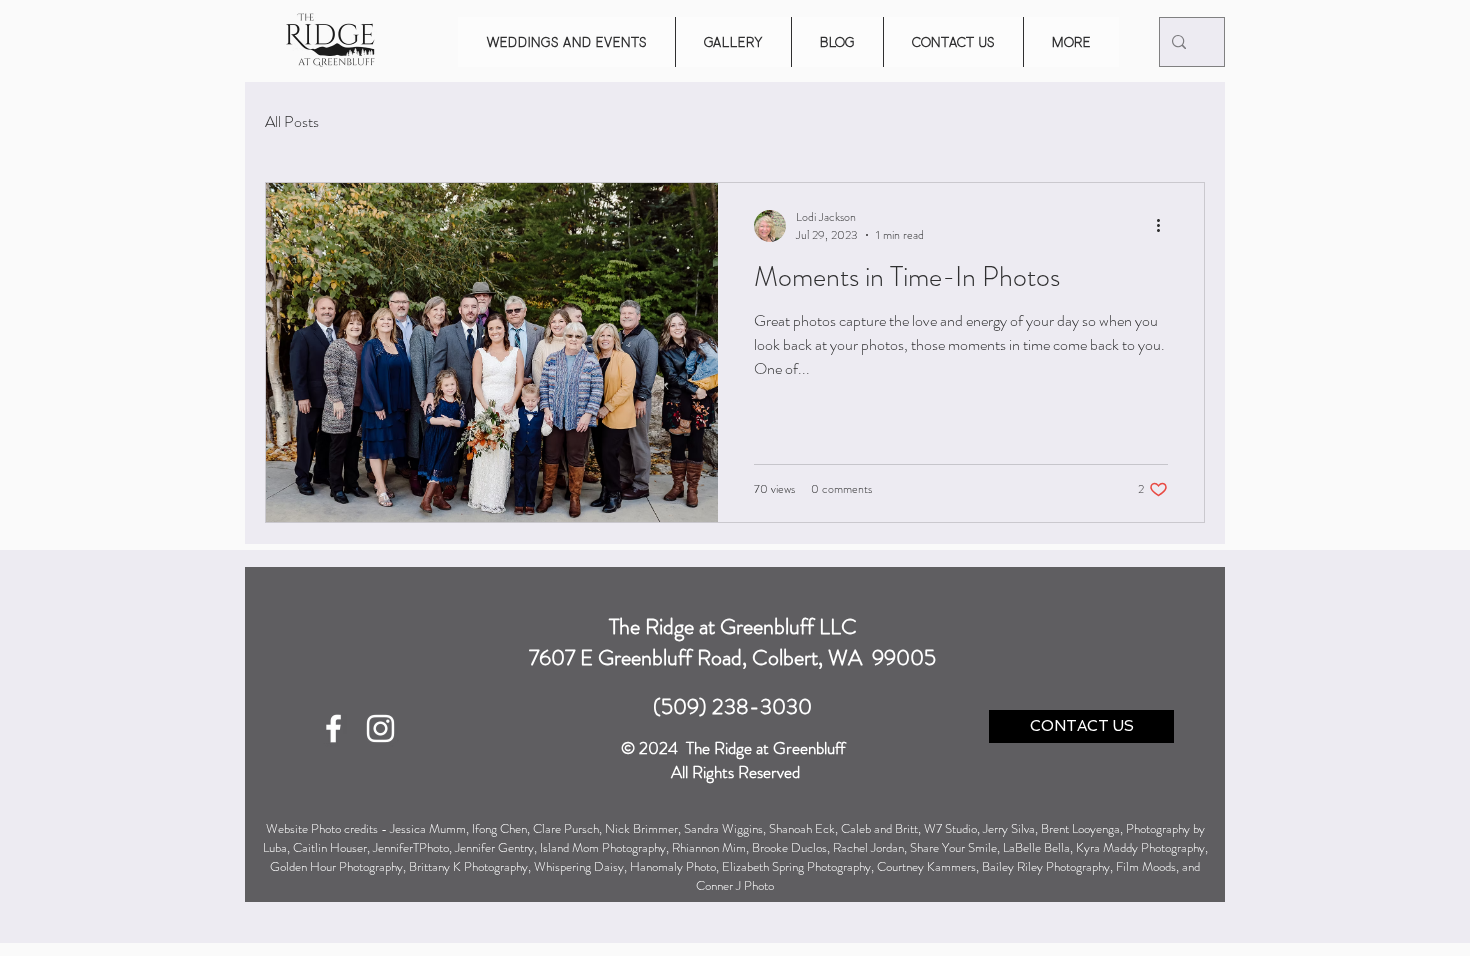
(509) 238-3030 (732, 706)
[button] (566, 42)
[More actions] (1165, 226)
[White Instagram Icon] (380, 728)
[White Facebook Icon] (333, 728)
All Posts (292, 122)
